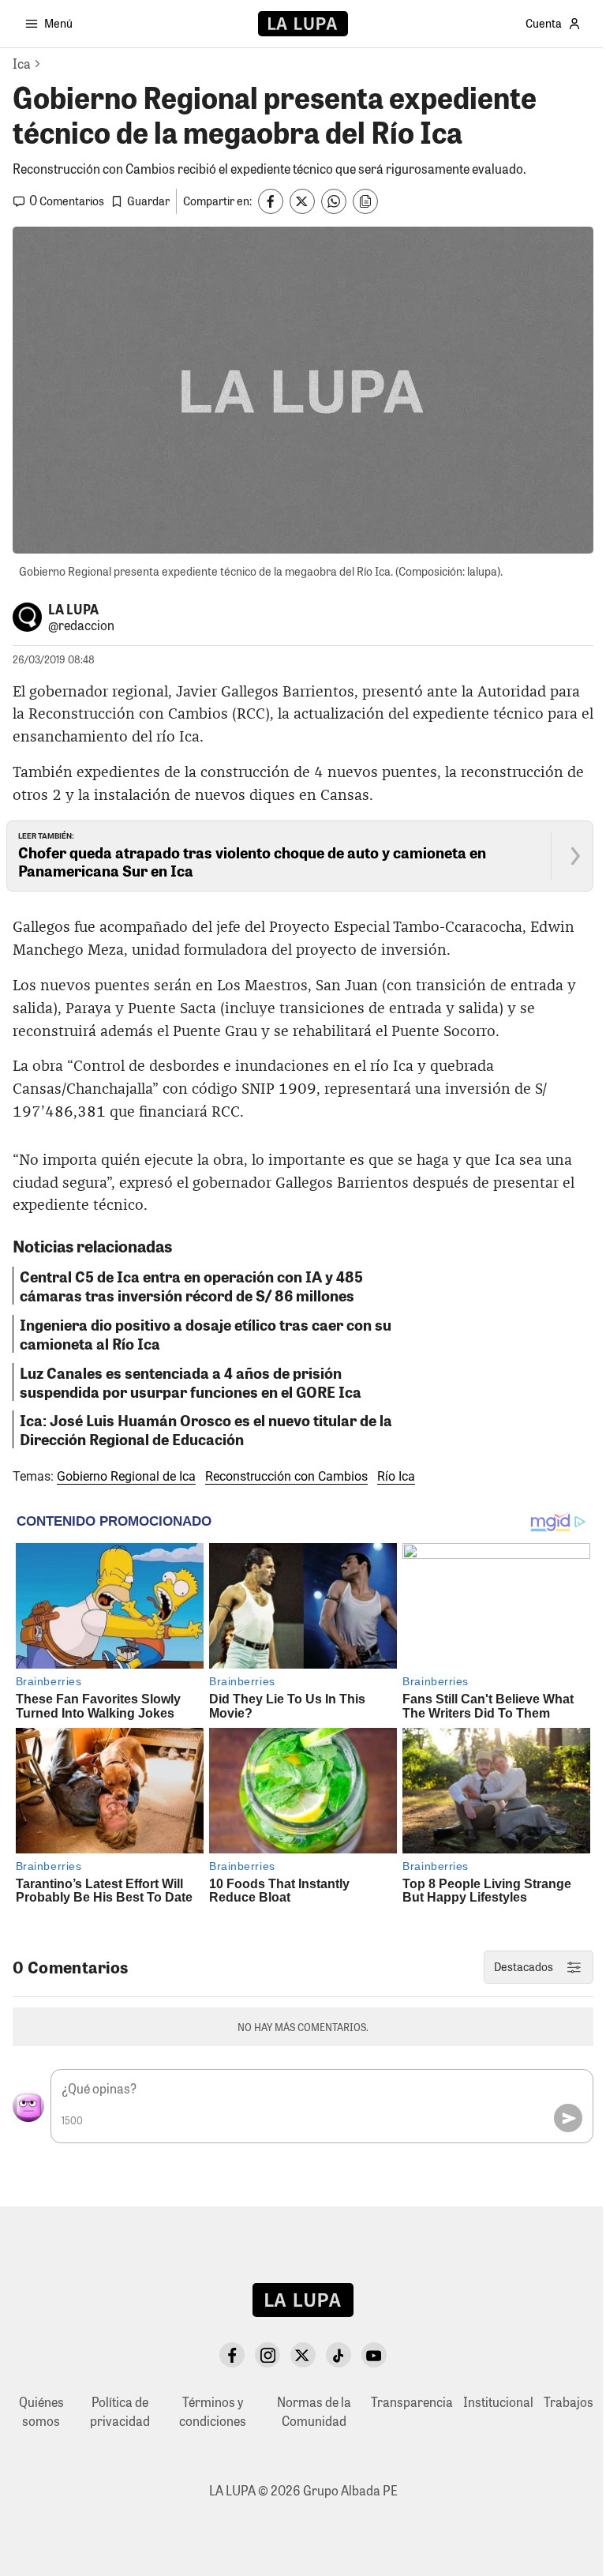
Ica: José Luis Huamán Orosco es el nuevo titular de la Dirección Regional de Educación (206, 1429)
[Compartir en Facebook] (271, 201)
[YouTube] (374, 2355)
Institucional (498, 2402)
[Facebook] (232, 2355)
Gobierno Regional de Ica (126, 1476)
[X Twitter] (303, 2355)
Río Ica (396, 1476)
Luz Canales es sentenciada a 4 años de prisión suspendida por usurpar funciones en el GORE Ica (191, 1382)
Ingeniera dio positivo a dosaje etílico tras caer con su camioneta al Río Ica (206, 1334)
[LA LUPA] (303, 24)
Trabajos (569, 2402)
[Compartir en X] (302, 201)
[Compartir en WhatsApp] (334, 201)
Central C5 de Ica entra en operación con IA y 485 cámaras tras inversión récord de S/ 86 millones (191, 1286)
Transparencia (412, 2402)
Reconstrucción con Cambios (286, 1476)
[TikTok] (339, 2355)
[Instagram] (267, 2355)
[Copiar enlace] (365, 201)
